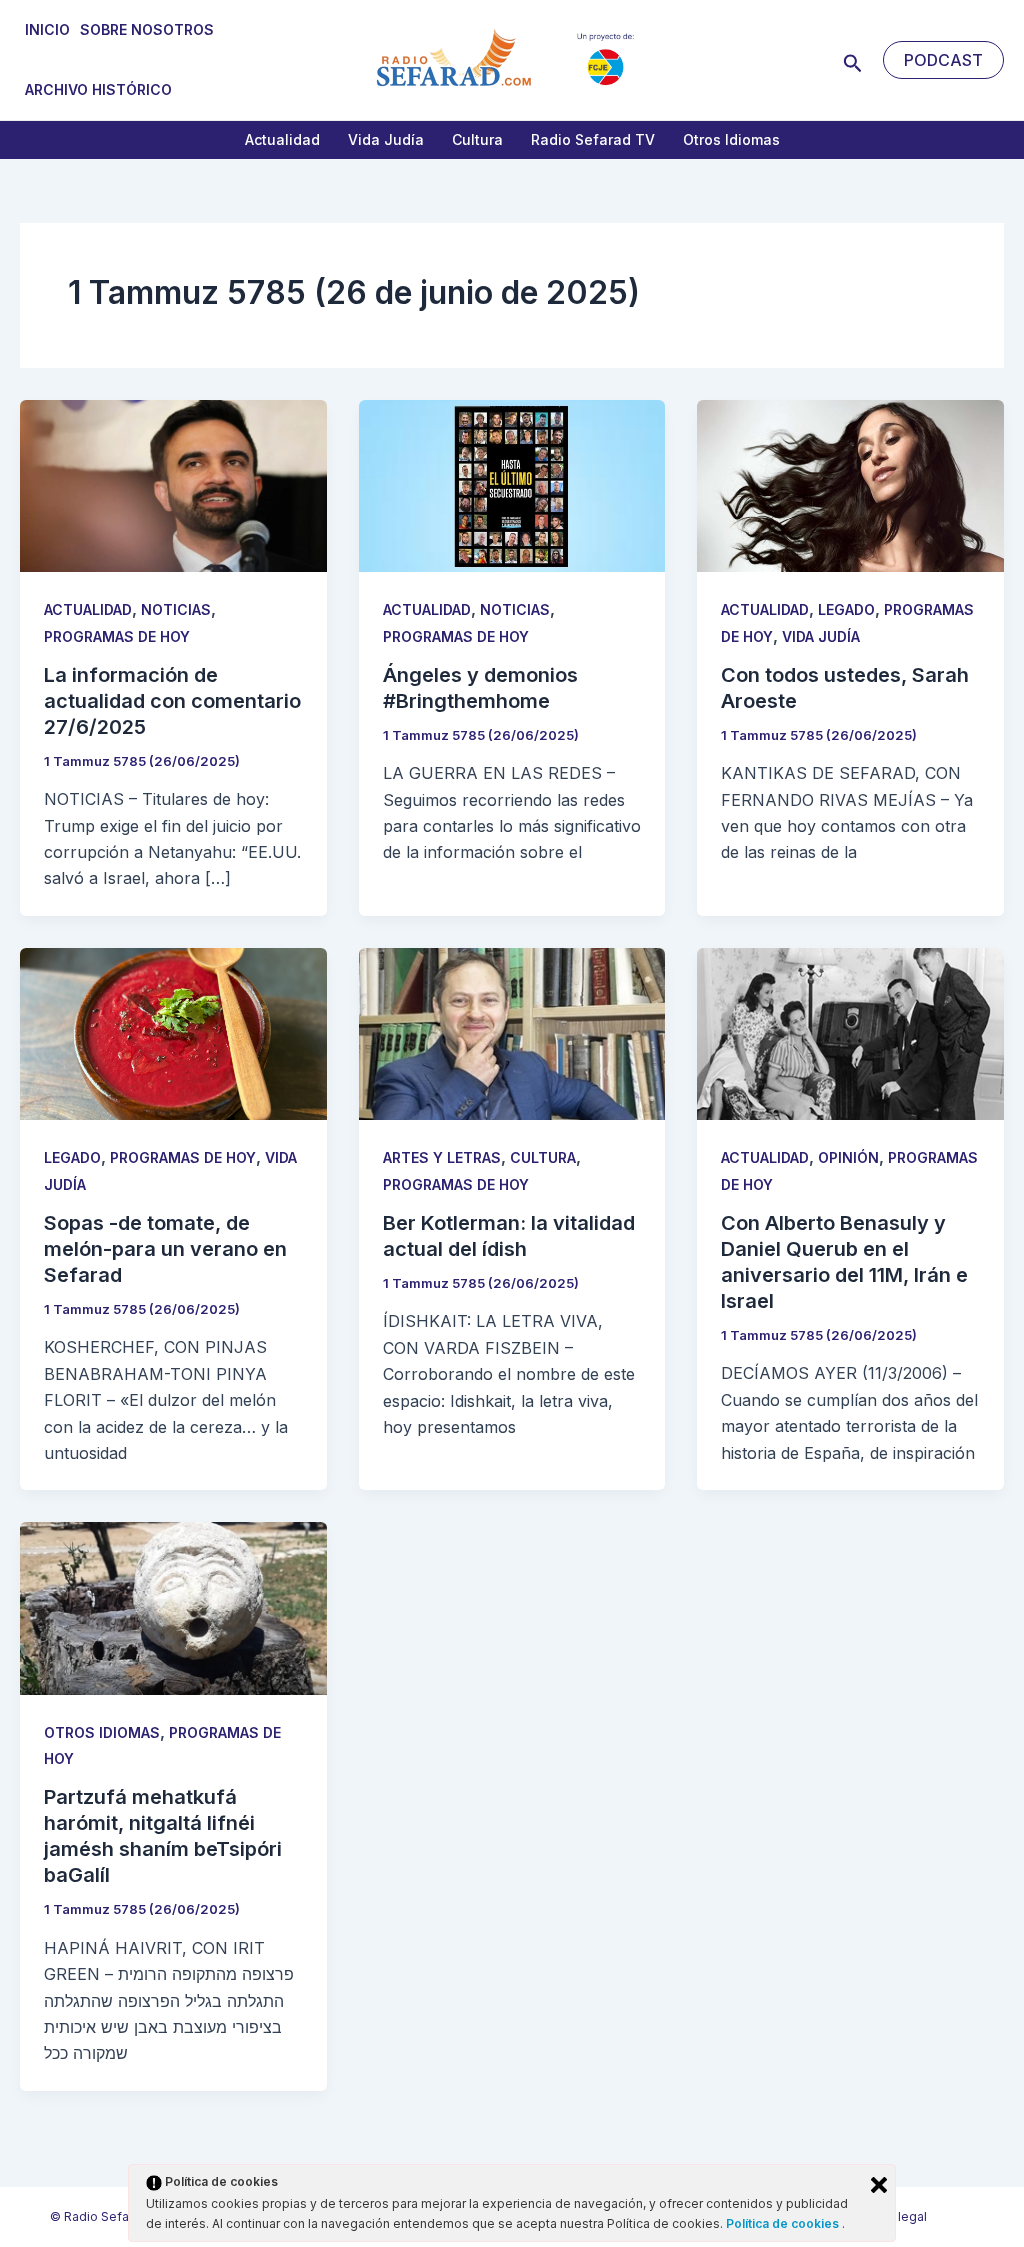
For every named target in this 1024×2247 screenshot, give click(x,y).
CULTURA (543, 1157)
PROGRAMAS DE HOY (117, 636)
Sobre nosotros (147, 29)
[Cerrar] (879, 2185)
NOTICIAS (176, 609)
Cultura (477, 139)
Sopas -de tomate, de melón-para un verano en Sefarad (165, 1249)
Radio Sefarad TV (593, 139)
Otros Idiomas (731, 139)
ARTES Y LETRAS (442, 1157)
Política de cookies (784, 2223)
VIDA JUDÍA (821, 636)
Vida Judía (386, 139)
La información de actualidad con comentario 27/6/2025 (172, 701)
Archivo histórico (98, 89)
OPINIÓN (848, 1157)
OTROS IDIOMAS (102, 1732)
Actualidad (282, 139)
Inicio (47, 29)
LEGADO (846, 609)
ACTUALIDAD (88, 609)
